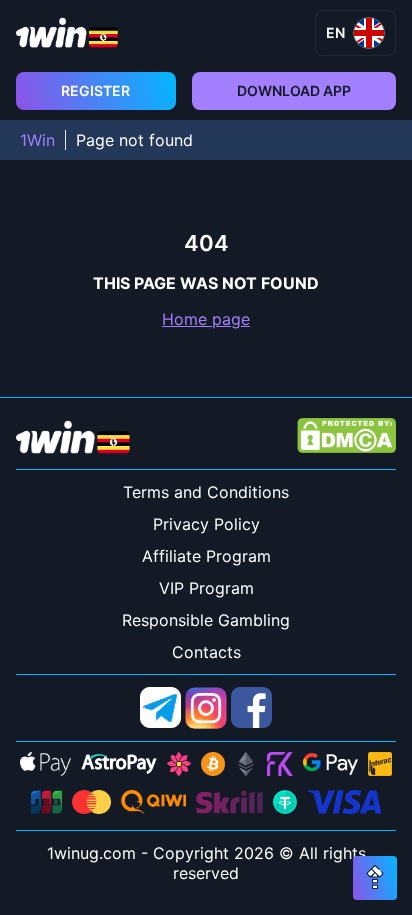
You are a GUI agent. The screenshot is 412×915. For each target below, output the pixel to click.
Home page (206, 319)
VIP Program (206, 588)
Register (95, 90)
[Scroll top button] (375, 878)
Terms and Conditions (206, 492)
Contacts (206, 652)
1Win (37, 140)
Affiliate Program (206, 556)
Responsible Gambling (206, 620)
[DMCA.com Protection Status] (346, 437)
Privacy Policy (206, 524)
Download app (294, 90)
